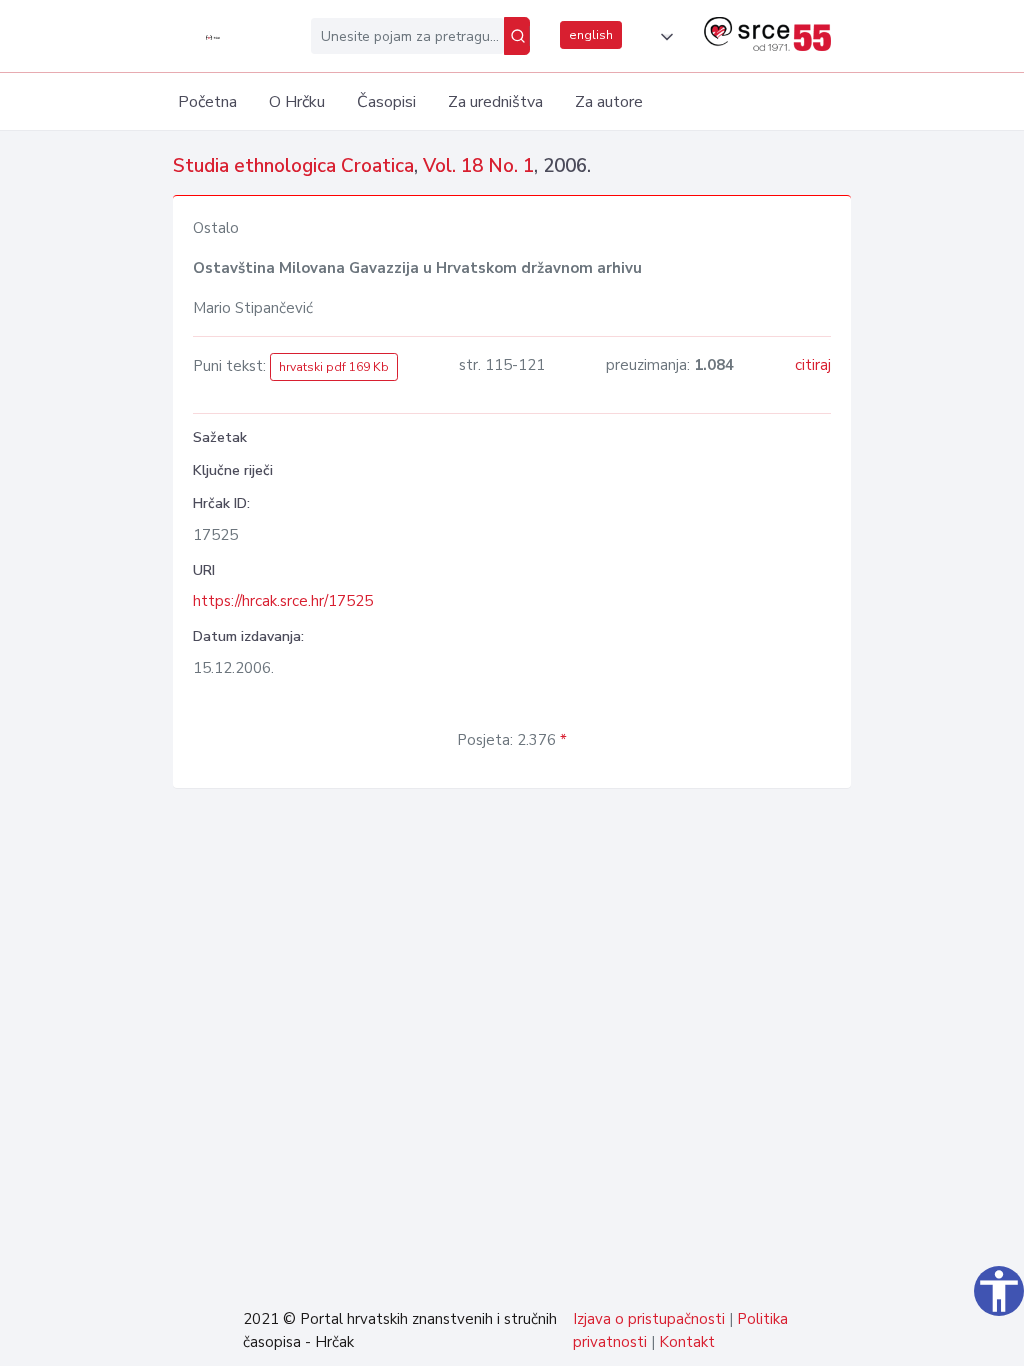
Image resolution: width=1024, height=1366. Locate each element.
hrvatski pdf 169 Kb (334, 367)
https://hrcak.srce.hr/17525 (283, 601)
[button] (663, 37)
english (591, 35)
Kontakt (687, 1342)
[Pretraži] (517, 36)
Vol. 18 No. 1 (478, 166)
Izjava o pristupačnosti (649, 1319)
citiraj (813, 365)
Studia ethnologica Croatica (293, 166)
